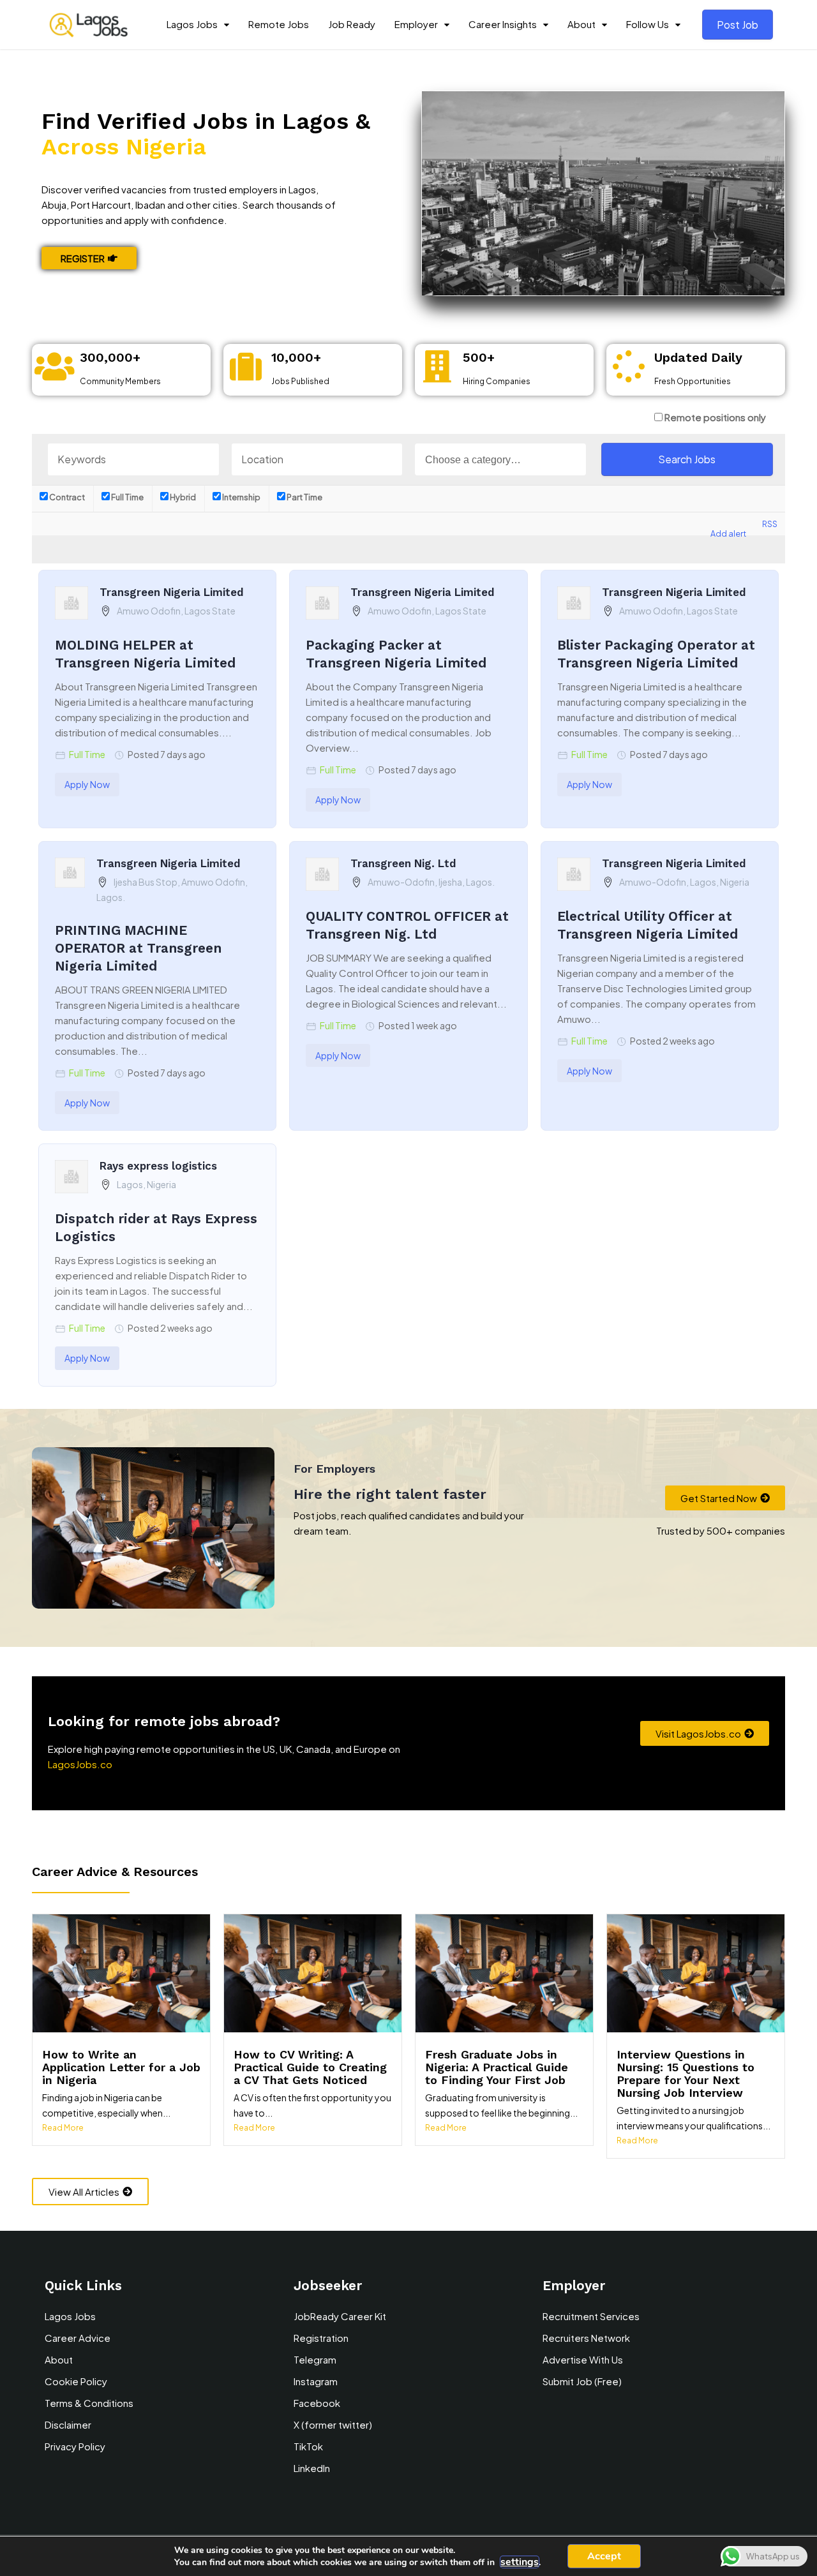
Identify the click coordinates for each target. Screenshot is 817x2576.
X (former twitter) (333, 2424)
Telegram (315, 2359)
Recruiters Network (586, 2338)
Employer (416, 24)
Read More (63, 2128)
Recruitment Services (591, 2316)
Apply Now (87, 784)
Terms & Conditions (89, 2403)
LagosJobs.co (80, 1764)
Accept (604, 2556)
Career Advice (78, 2338)
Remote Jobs (279, 24)
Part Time (304, 497)
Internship (241, 497)
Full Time (127, 497)
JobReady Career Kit (340, 2316)
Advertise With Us (583, 2359)
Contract (66, 497)
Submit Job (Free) (582, 2381)
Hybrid (182, 497)
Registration (321, 2338)
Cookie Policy (76, 2381)
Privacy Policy (75, 2446)
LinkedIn (312, 2468)
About (581, 24)
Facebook (317, 2403)
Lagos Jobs (192, 24)
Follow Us (648, 24)
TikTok (308, 2446)
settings (520, 2562)
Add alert (728, 533)
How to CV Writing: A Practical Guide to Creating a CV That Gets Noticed (310, 2067)
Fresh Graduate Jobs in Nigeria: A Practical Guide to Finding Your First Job (497, 2067)
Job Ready (352, 24)
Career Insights (503, 24)
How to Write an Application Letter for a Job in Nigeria (121, 2067)
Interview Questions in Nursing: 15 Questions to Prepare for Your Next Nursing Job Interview (686, 2073)
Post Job (738, 25)
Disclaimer (68, 2424)
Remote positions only (715, 417)
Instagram (316, 2381)
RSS (770, 524)
